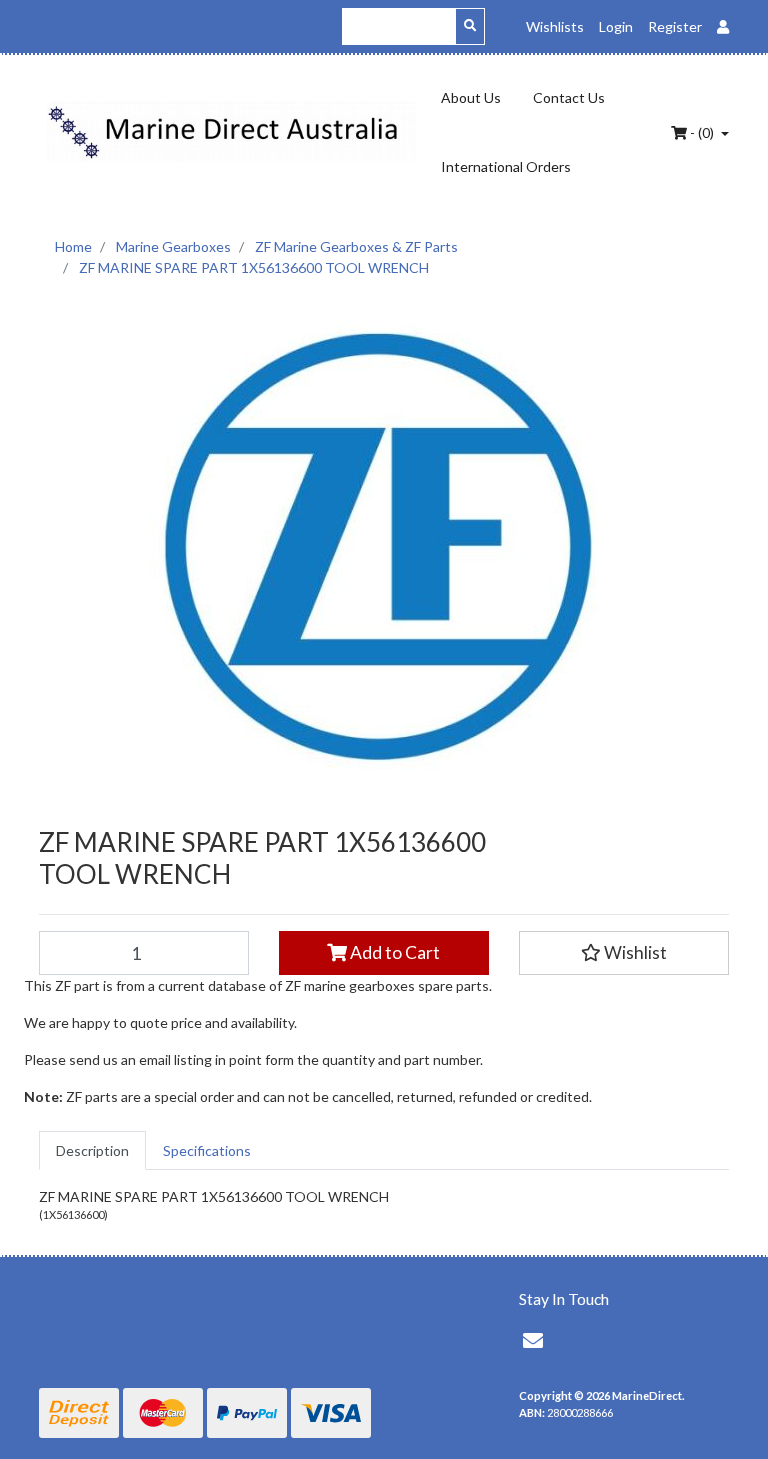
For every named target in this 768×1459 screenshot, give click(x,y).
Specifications (207, 1150)
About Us (471, 97)
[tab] (92, 1150)
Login (616, 26)
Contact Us (569, 97)
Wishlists (555, 26)
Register (675, 26)
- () (702, 132)
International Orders (506, 166)
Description (92, 1150)
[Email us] (533, 1340)
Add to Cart (393, 952)
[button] (624, 953)
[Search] (470, 26)
